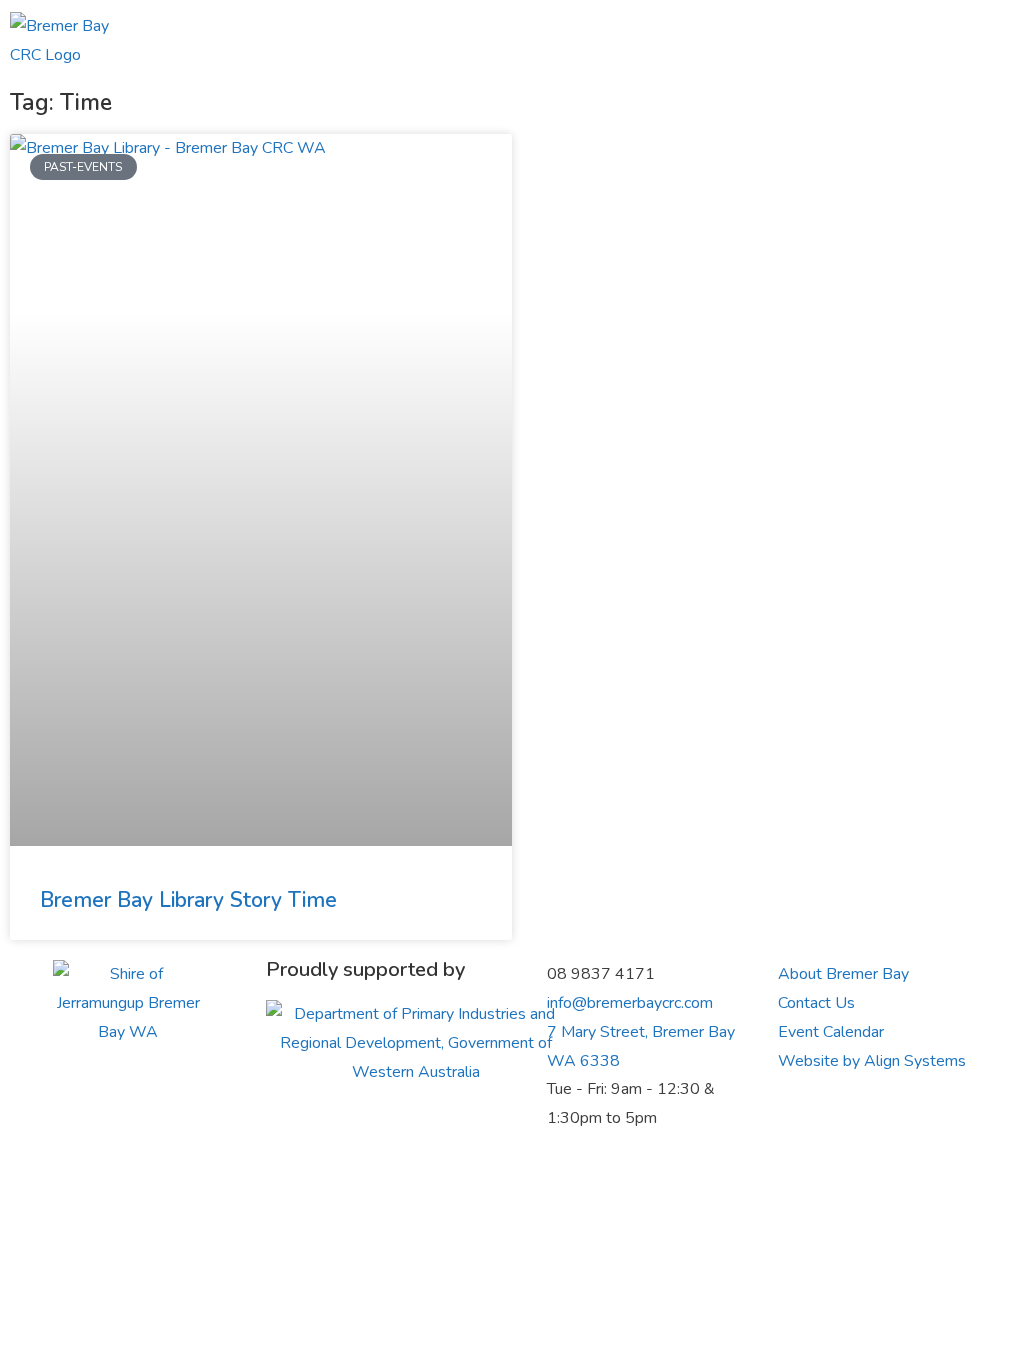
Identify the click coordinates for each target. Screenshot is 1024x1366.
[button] (785, 40)
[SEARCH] (938, 41)
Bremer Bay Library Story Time (188, 900)
